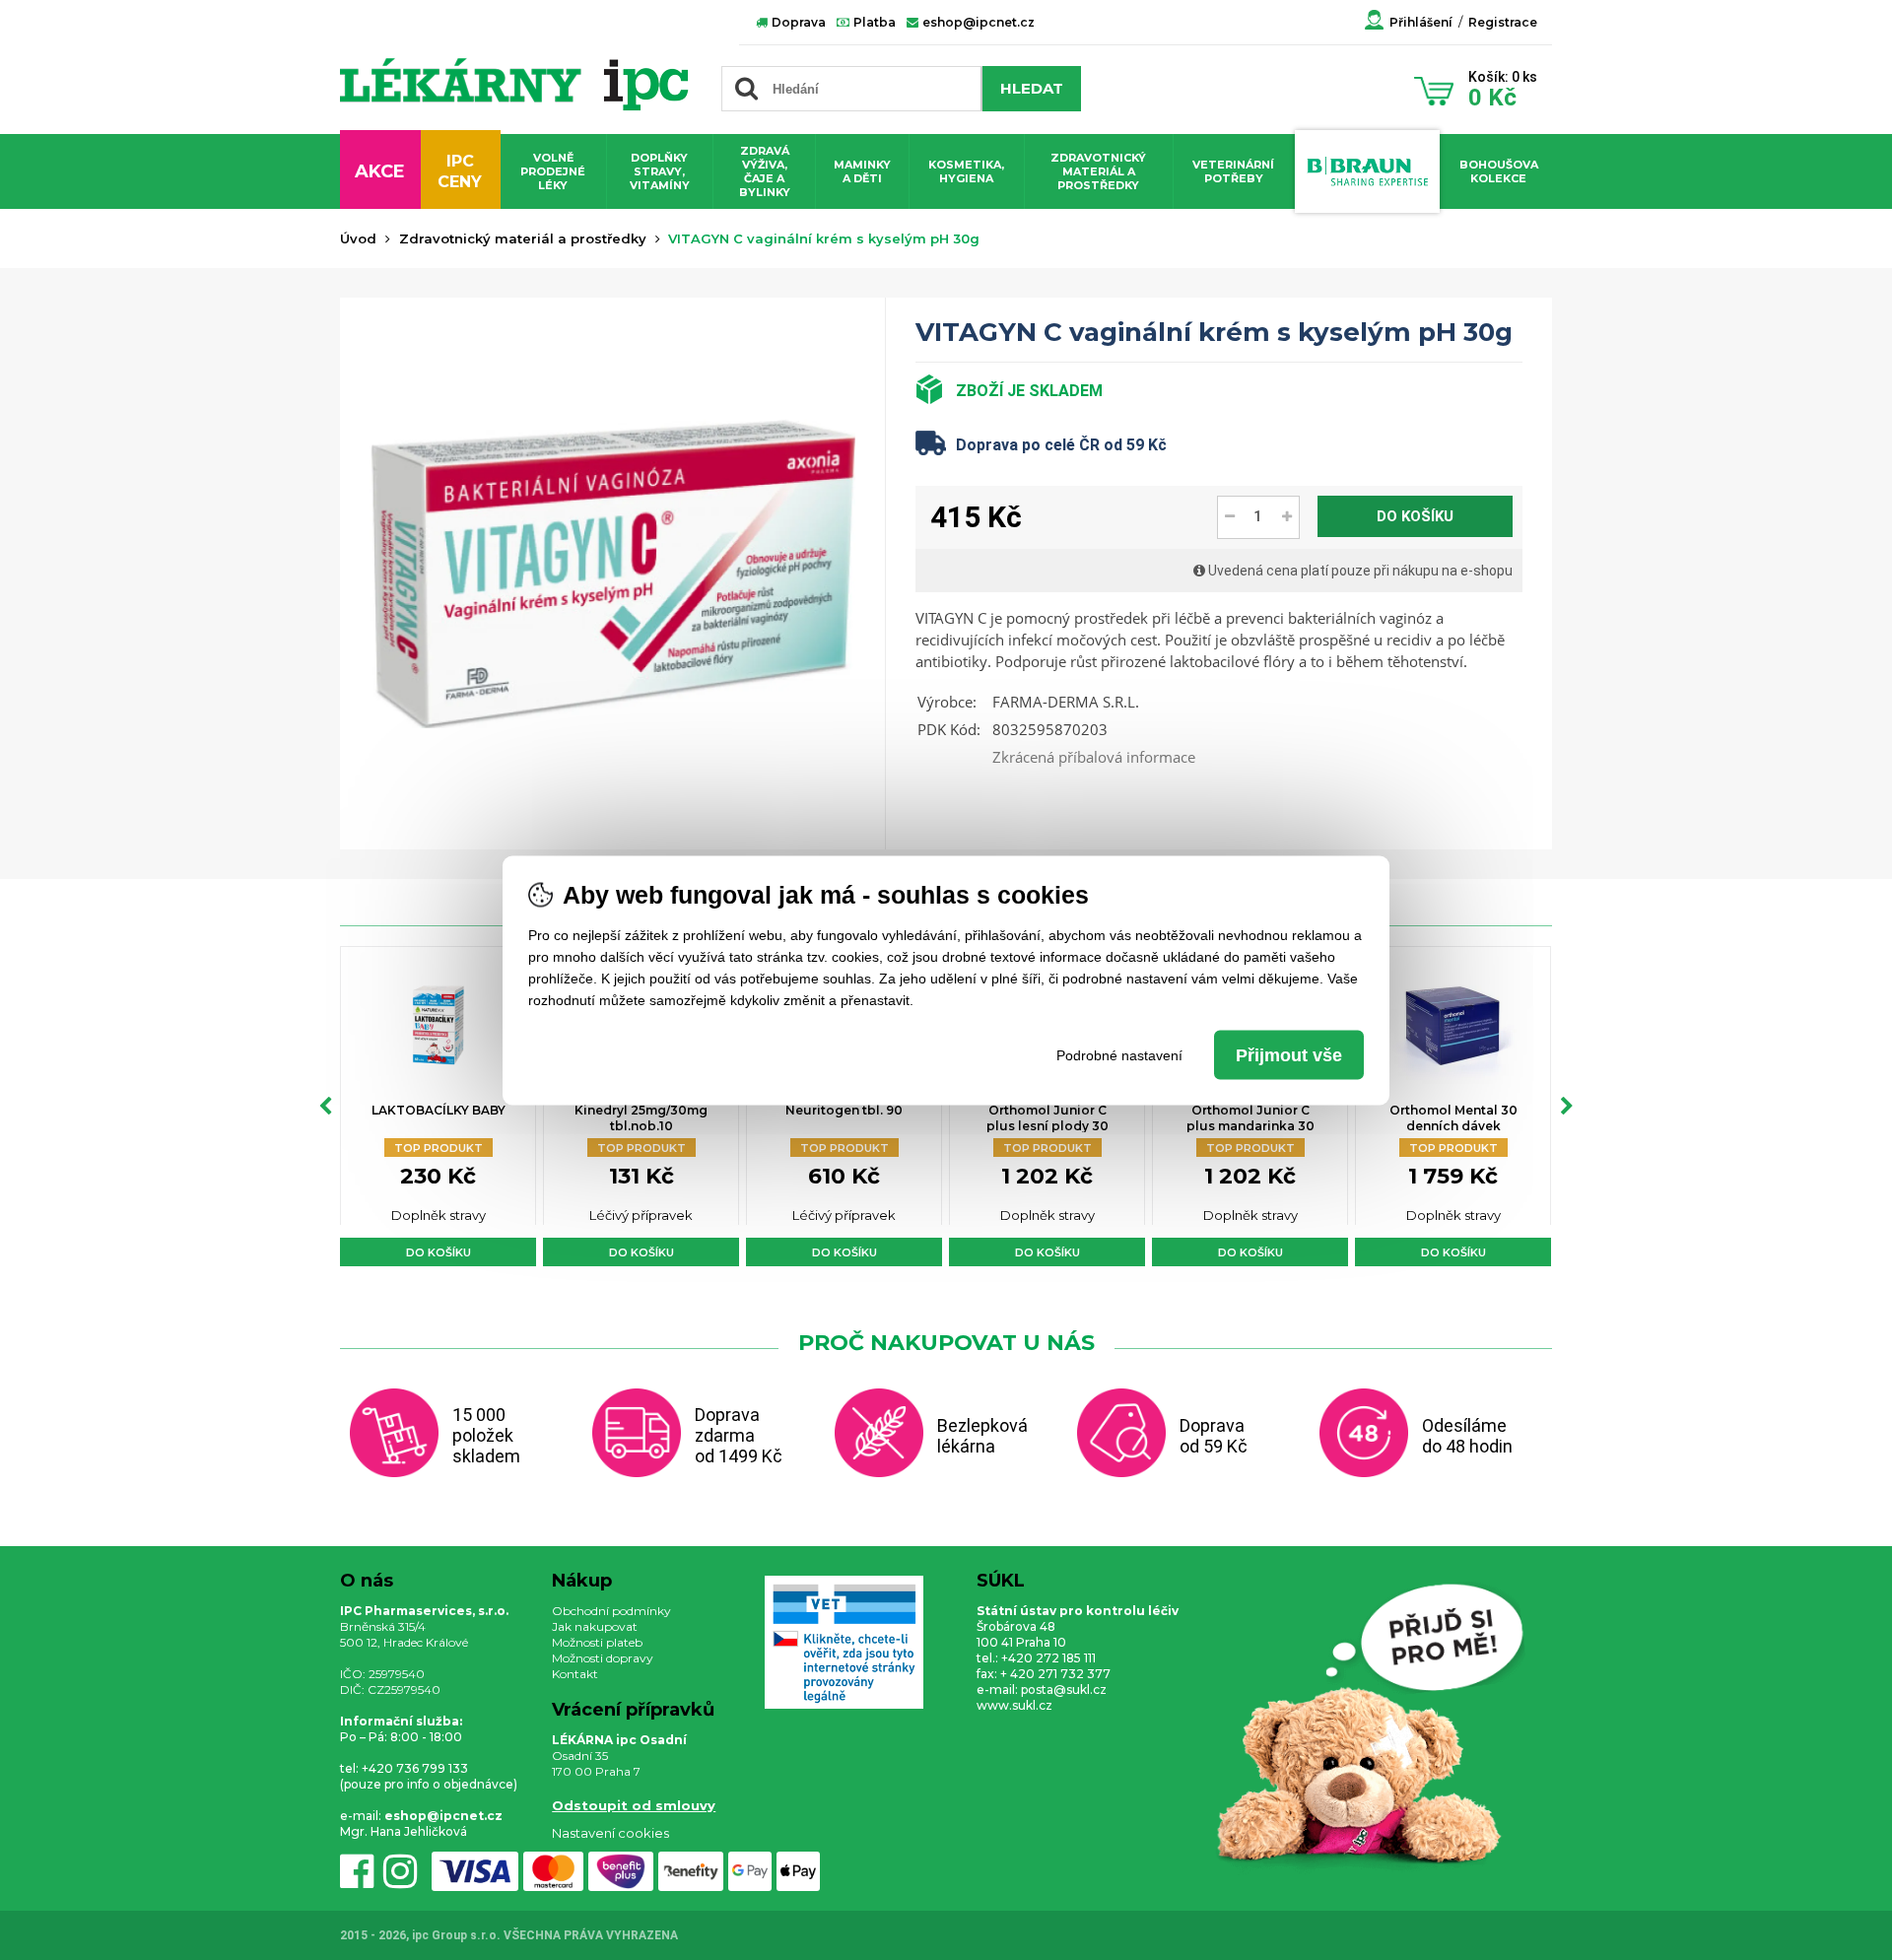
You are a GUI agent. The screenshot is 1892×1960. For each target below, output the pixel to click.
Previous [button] (325, 1107)
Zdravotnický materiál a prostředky (1098, 171)
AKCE (380, 171)
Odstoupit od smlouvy (634, 1805)
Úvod (358, 238)
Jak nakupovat (595, 1626)
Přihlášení (1421, 22)
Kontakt (575, 1674)
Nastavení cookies (610, 1833)
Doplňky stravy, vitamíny (660, 171)
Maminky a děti (862, 171)
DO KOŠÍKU (1415, 516)
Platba (873, 22)
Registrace (1503, 22)
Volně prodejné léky (553, 171)
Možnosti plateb (597, 1642)
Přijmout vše (1289, 1054)
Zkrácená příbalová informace (1094, 757)
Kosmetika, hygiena (966, 171)
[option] (438, 1106)
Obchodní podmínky (611, 1611)
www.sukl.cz (1014, 1705)
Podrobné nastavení (1119, 1054)
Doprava (797, 22)
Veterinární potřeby (1233, 171)
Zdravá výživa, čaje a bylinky (765, 171)
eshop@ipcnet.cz (977, 22)
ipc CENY (460, 171)
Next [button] (1567, 1107)
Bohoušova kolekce (1499, 171)
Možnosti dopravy (603, 1658)
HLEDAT (1032, 88)
